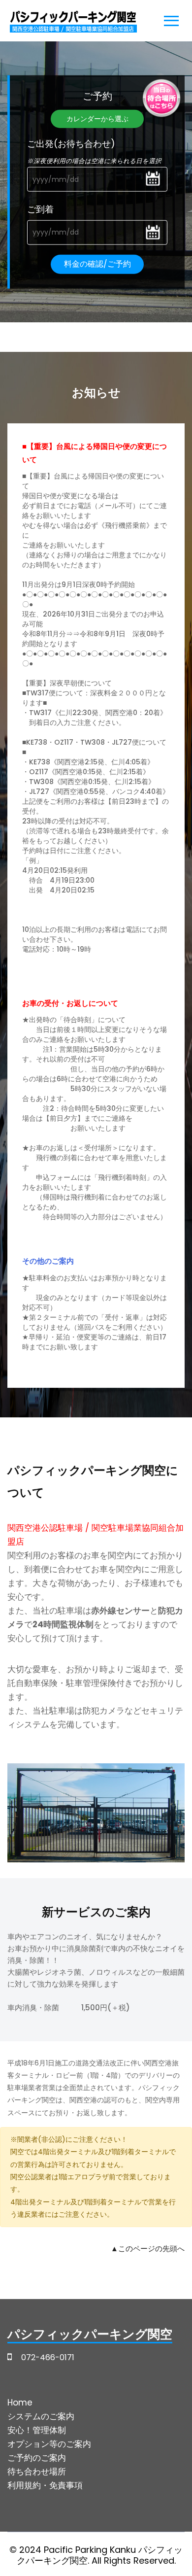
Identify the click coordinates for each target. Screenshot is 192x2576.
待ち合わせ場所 (37, 2472)
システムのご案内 (41, 2416)
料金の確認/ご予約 (97, 263)
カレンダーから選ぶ (97, 119)
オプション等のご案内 (49, 2444)
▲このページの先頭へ (148, 2249)
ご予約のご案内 (37, 2458)
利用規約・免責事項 (45, 2485)
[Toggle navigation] (171, 23)
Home (20, 2403)
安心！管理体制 (37, 2430)
